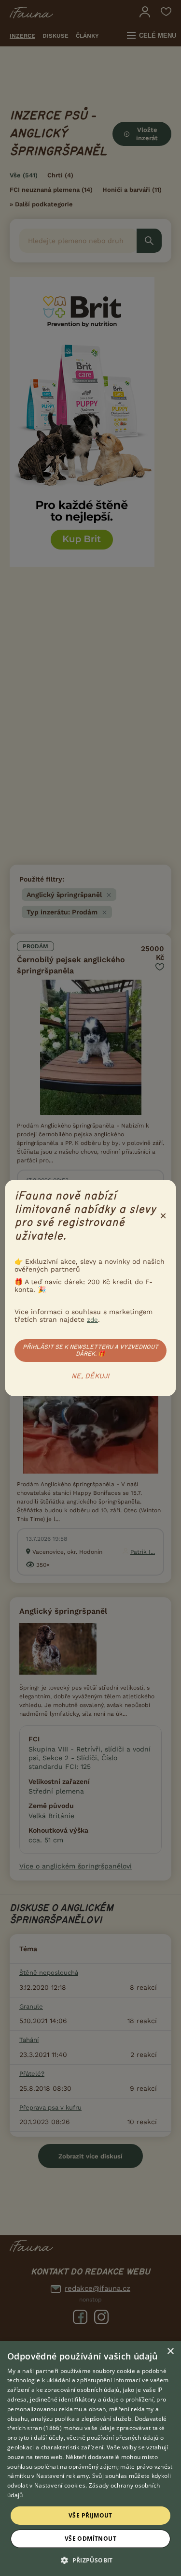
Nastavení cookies (60, 2485)
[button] (90, 2560)
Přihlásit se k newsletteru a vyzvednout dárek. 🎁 (90, 1350)
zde (92, 1320)
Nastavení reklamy (63, 2476)
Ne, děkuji (90, 1376)
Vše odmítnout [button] (90, 2539)
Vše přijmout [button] (90, 2515)
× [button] (170, 2352)
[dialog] (90, 2459)
